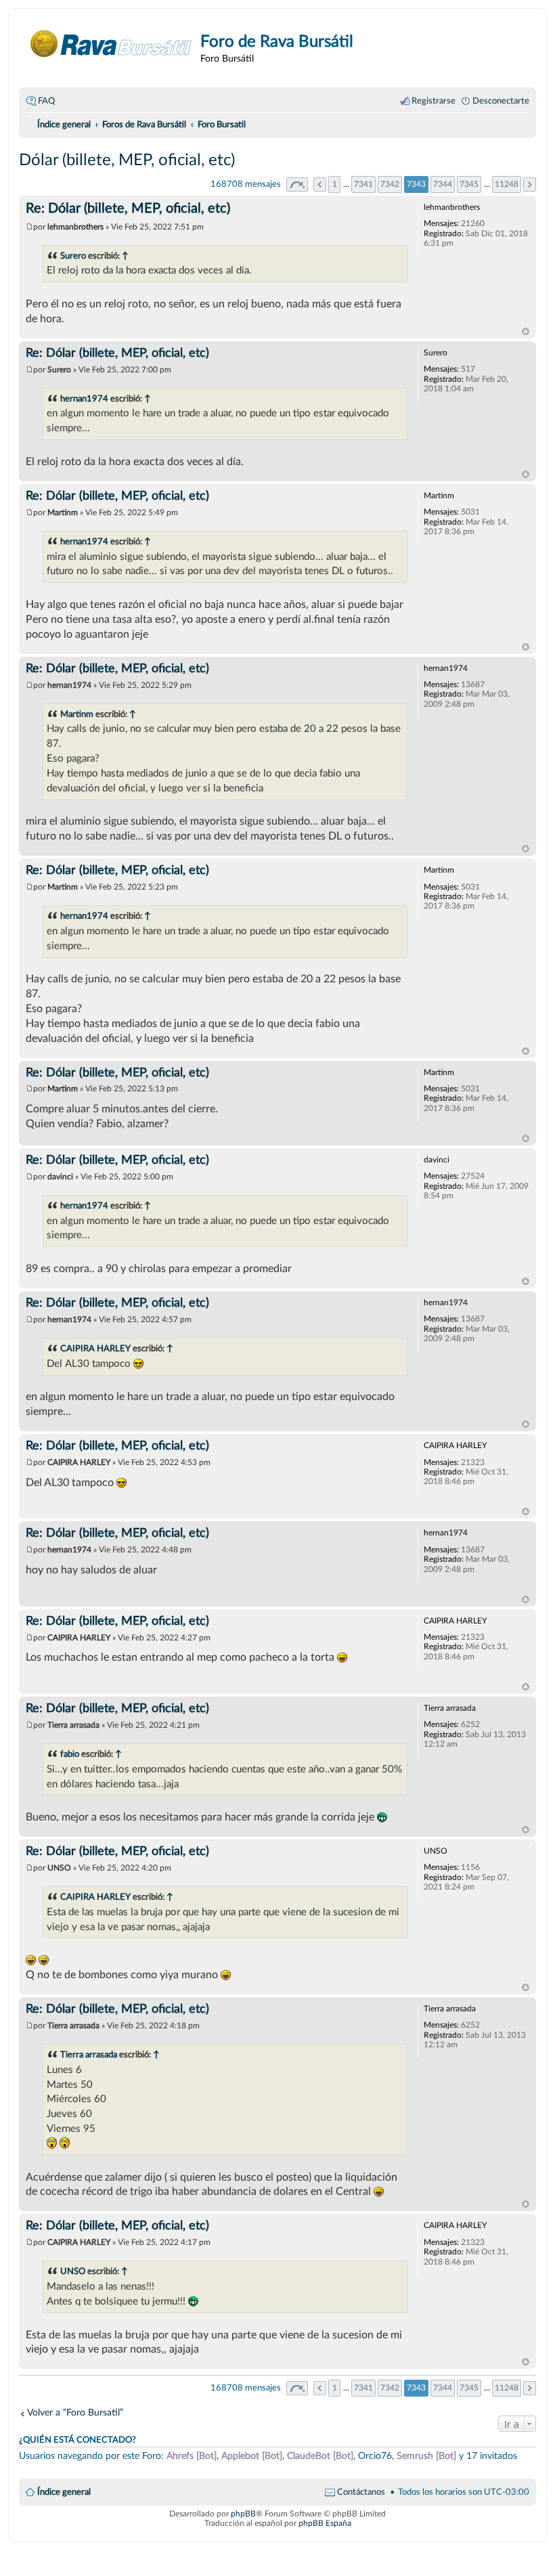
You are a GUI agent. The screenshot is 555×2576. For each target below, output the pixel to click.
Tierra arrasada (89, 2055)
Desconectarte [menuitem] (501, 101)
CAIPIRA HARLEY (95, 1349)
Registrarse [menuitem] (434, 101)
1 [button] (335, 184)
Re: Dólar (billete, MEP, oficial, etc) (128, 209)
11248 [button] (507, 184)
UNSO (73, 2271)
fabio (70, 1754)
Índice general (64, 2492)
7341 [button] (363, 184)
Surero (73, 256)
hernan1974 (84, 399)
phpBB (243, 2514)
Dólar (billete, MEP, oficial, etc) (127, 160)
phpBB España (325, 2523)
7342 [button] (390, 184)
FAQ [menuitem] (46, 101)
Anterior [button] (320, 184)
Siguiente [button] (530, 184)
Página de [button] (297, 184)
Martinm (77, 714)
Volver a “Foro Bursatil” (75, 2413)
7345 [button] (469, 184)
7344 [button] (443, 184)
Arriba (526, 332)
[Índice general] (111, 44)
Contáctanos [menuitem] (361, 2492)
